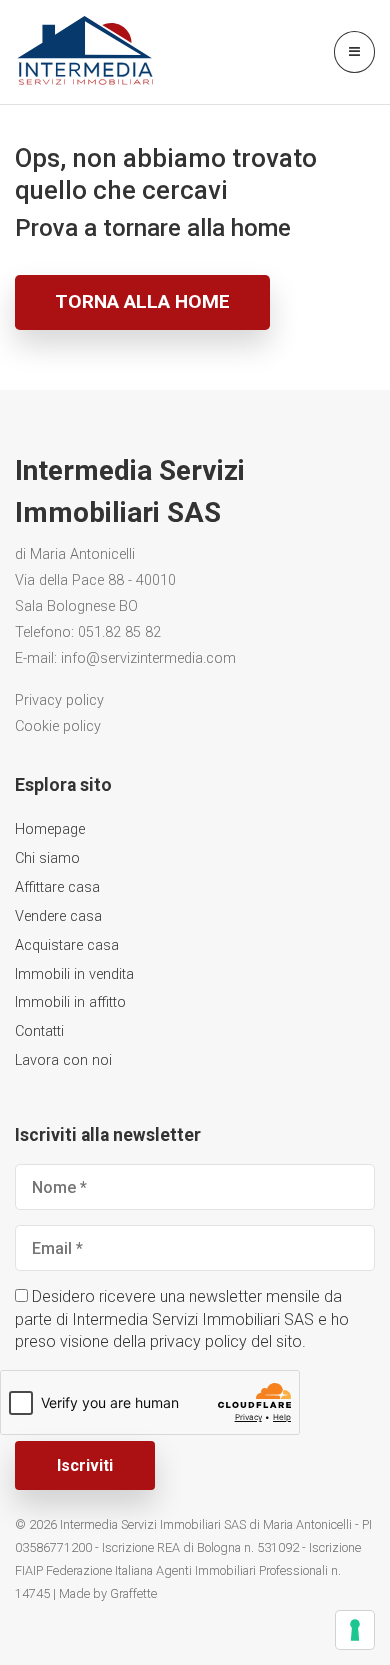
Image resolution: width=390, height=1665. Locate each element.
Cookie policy (58, 726)
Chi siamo (47, 858)
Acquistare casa (67, 945)
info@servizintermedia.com (148, 658)
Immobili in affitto (70, 1002)
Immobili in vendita (74, 974)
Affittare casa (57, 887)
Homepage (50, 829)
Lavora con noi (63, 1060)
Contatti (39, 1031)
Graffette (133, 1593)
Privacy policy (59, 700)
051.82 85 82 (119, 632)
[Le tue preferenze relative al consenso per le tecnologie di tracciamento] (355, 1630)
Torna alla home (142, 301)
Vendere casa (58, 916)
